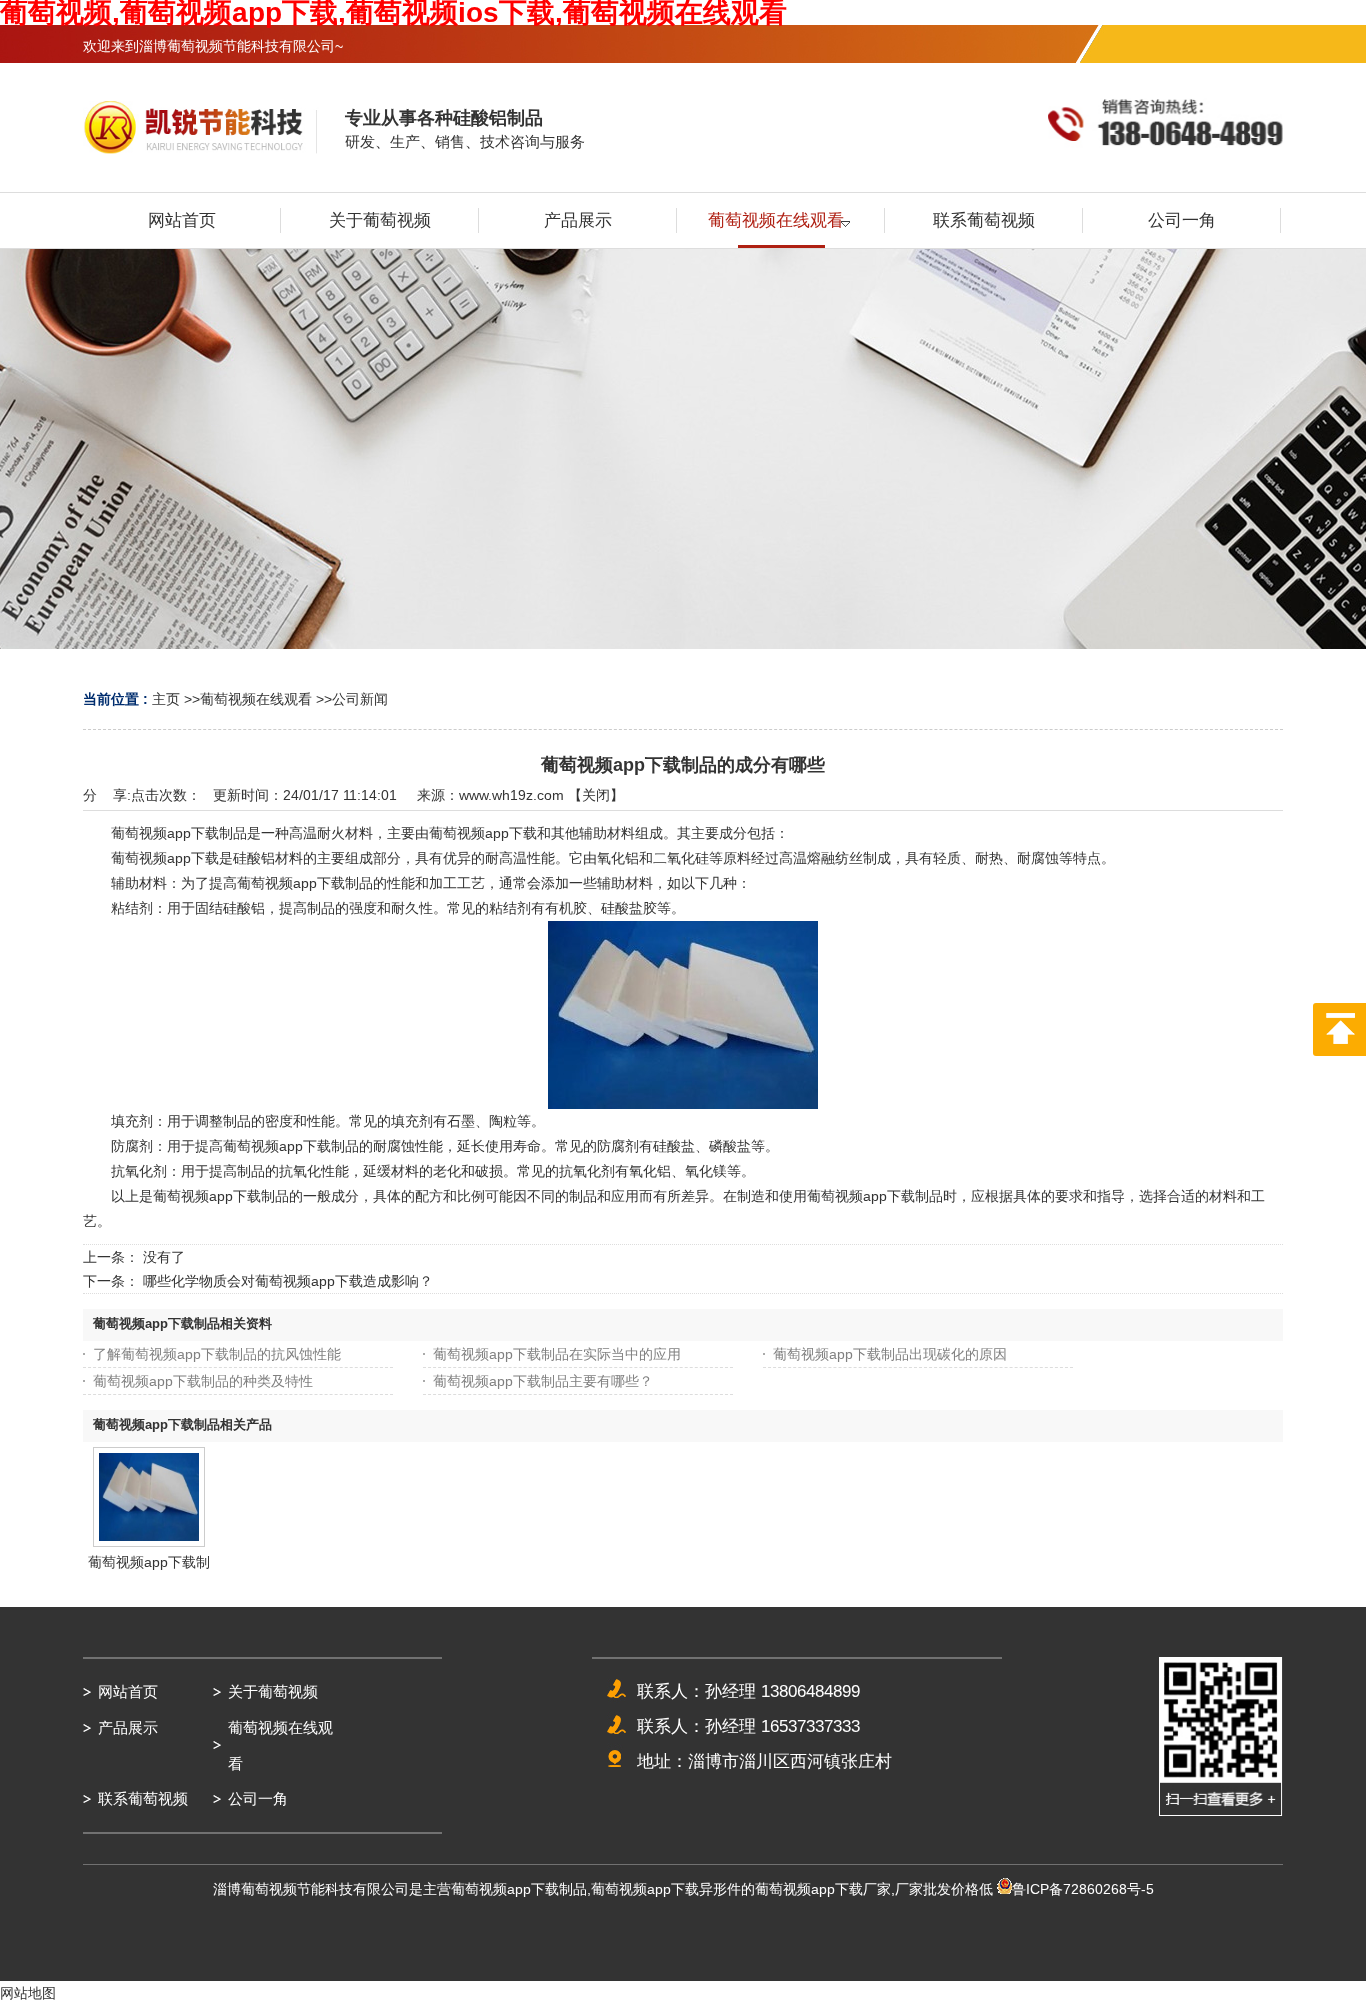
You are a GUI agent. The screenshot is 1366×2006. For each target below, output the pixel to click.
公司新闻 (360, 699)
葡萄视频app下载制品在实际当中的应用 (557, 1354)
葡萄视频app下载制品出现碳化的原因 (890, 1354)
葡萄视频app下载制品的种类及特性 (203, 1381)
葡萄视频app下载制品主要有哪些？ (543, 1381)
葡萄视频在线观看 (256, 699)
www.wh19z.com (511, 795)
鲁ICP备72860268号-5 (1083, 1889)
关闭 (596, 795)
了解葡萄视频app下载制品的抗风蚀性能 (217, 1354)
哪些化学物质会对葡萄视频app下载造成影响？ (288, 1281)
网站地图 (28, 1993)
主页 (166, 699)
